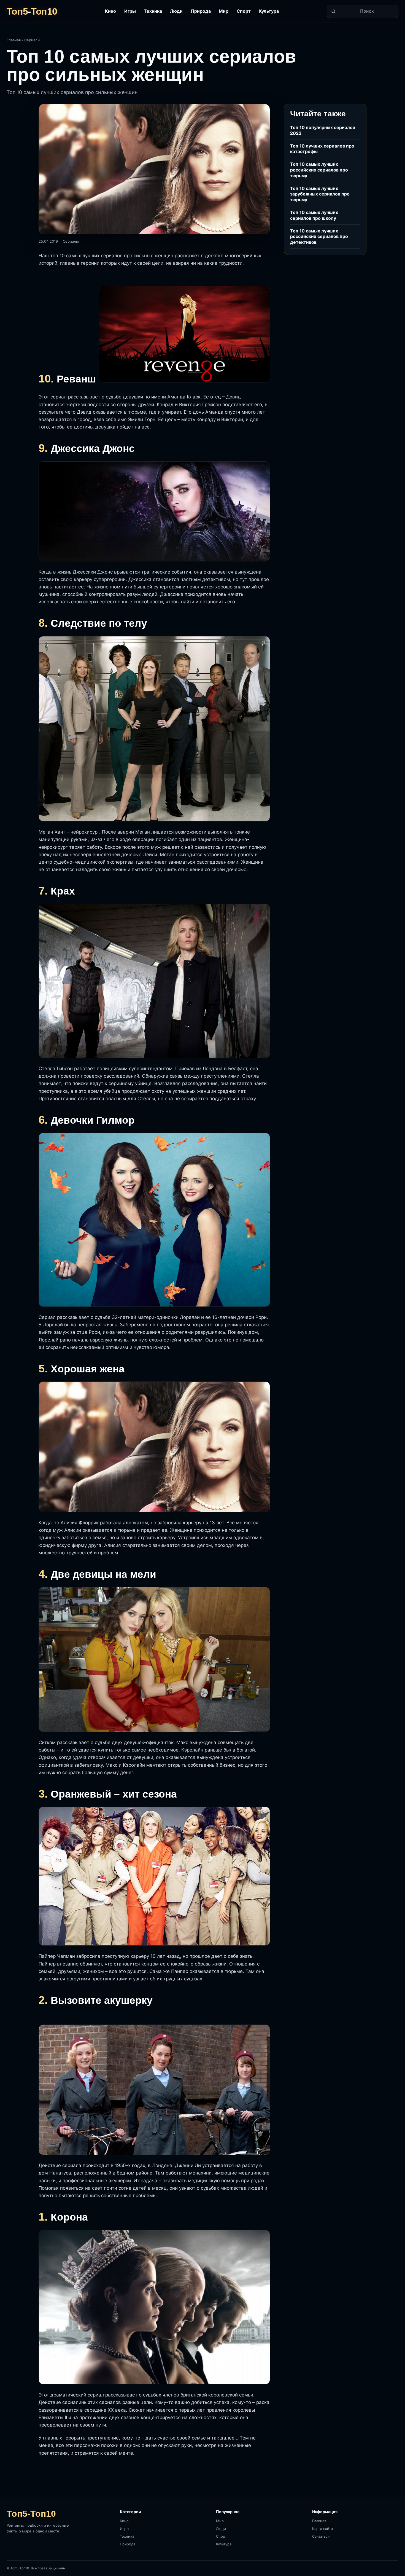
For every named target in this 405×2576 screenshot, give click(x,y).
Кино (110, 11)
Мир (224, 11)
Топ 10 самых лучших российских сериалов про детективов (319, 236)
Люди (176, 11)
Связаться (321, 2536)
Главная (14, 40)
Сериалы (32, 40)
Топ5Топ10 (32, 11)
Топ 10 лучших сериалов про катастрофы (322, 148)
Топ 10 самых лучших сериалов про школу (314, 215)
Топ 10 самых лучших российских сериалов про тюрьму (319, 170)
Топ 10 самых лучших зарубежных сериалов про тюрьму (320, 194)
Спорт (244, 11)
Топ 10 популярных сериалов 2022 (323, 130)
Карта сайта (322, 2529)
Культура (269, 11)
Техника (153, 11)
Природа (201, 11)
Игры (130, 11)
